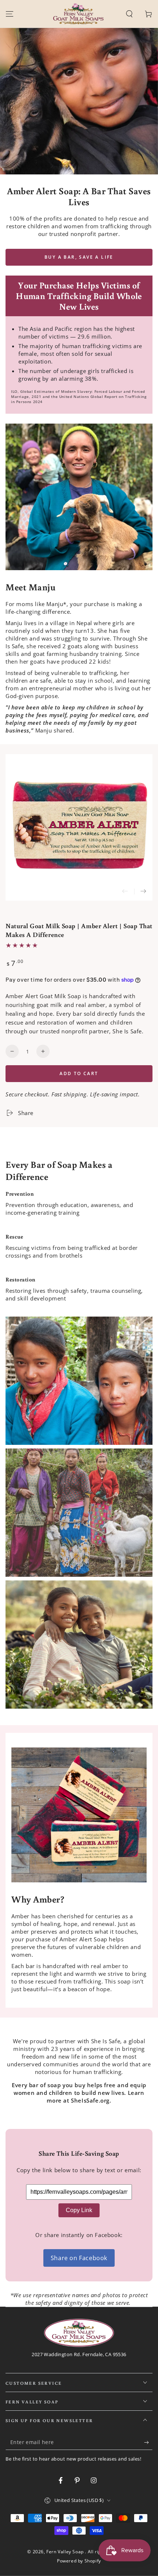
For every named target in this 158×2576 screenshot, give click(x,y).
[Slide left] (125, 892)
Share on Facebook (79, 2258)
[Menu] (10, 14)
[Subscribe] (148, 2443)
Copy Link (79, 2210)
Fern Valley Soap (66, 2552)
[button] (129, 14)
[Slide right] (143, 892)
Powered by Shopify (79, 2561)
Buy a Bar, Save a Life (79, 257)
